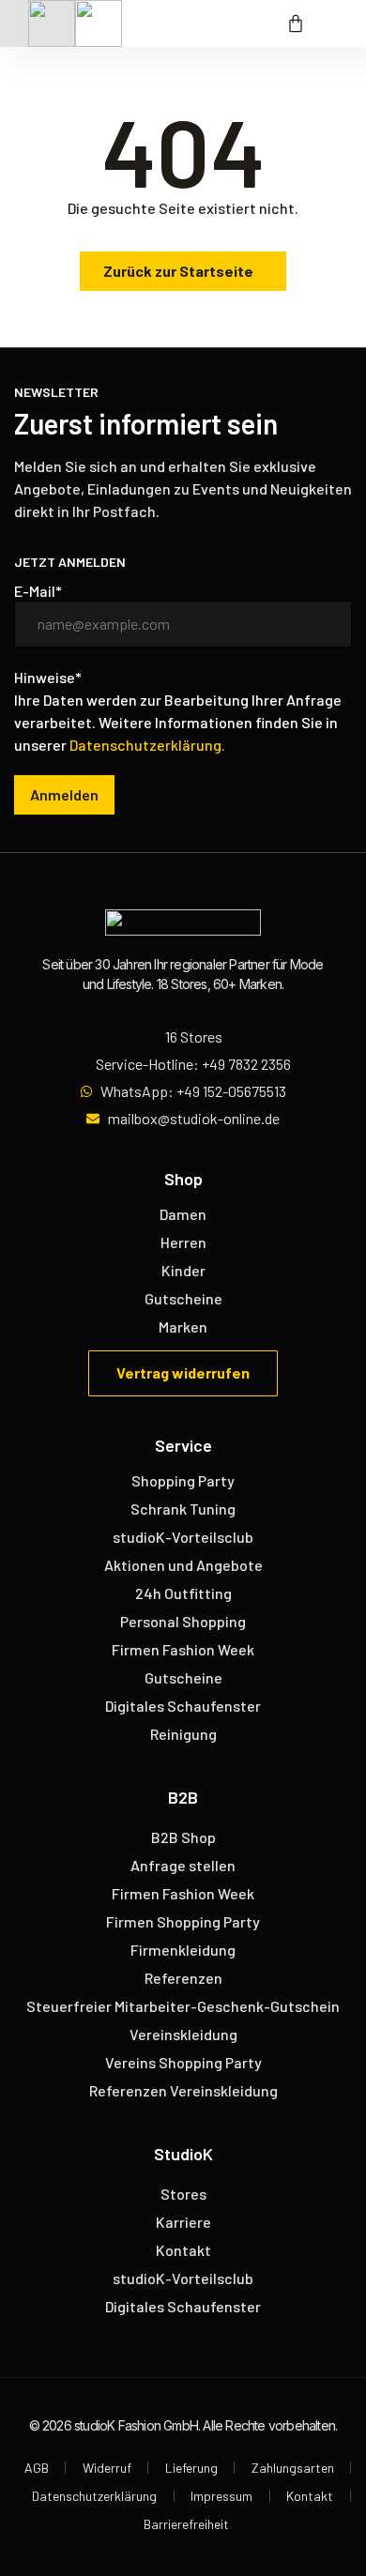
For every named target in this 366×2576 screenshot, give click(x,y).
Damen (183, 1214)
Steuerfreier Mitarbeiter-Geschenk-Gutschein (183, 2006)
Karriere (183, 2222)
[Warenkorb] (296, 23)
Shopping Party (183, 1480)
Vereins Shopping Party (183, 2062)
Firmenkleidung (183, 1950)
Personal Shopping (183, 1621)
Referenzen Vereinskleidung (183, 2090)
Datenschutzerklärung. (147, 745)
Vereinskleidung (183, 2034)
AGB (37, 2468)
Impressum (221, 2496)
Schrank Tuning (183, 1509)
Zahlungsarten (293, 2468)
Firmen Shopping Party (183, 1921)
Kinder (183, 1270)
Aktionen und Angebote (183, 1565)
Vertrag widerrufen (183, 1372)
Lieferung (191, 2468)
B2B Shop (183, 1837)
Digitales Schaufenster (183, 1706)
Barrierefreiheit (186, 2524)
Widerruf (107, 2468)
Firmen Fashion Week (183, 1649)
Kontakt (183, 2250)
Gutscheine (183, 1298)
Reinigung (183, 1734)
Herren (183, 1242)
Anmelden (64, 794)
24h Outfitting (183, 1593)
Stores (183, 2194)
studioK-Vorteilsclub (183, 1537)
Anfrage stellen (183, 1865)
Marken (183, 1326)
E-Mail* (38, 591)
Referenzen (183, 1978)
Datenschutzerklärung (94, 2496)
